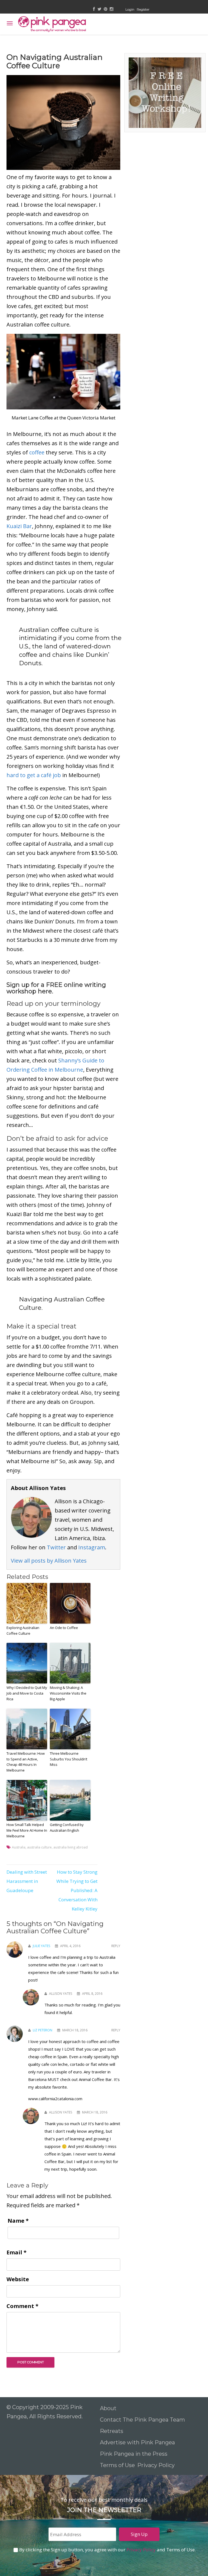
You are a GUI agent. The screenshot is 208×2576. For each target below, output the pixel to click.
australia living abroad (71, 1847)
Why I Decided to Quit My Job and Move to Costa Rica (27, 1693)
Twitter (56, 1547)
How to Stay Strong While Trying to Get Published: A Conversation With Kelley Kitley (77, 1890)
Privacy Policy (157, 2465)
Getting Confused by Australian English (67, 1827)
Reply (116, 1946)
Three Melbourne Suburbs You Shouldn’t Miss (69, 1759)
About (108, 2408)
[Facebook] (94, 9)
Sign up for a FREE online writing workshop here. (56, 988)
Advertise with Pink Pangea (137, 2442)
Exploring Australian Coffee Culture (23, 1630)
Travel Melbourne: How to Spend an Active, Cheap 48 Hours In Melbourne (26, 1762)
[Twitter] (99, 9)
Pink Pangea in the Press (134, 2454)
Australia (19, 1847)
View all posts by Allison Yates (49, 1561)
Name (18, 2221)
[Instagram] (111, 9)
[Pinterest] (105, 9)
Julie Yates (41, 1946)
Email (17, 2252)
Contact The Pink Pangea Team (142, 2420)
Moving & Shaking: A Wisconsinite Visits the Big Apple (68, 1693)
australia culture (39, 1847)
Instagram (92, 1547)
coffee (37, 452)
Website (18, 2279)
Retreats (112, 2431)
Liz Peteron (43, 2030)
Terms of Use (117, 2465)
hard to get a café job (34, 775)
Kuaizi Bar (19, 526)
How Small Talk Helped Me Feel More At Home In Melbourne (27, 1830)
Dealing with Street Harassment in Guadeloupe (27, 1881)
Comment (22, 2306)
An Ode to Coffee (64, 1628)
